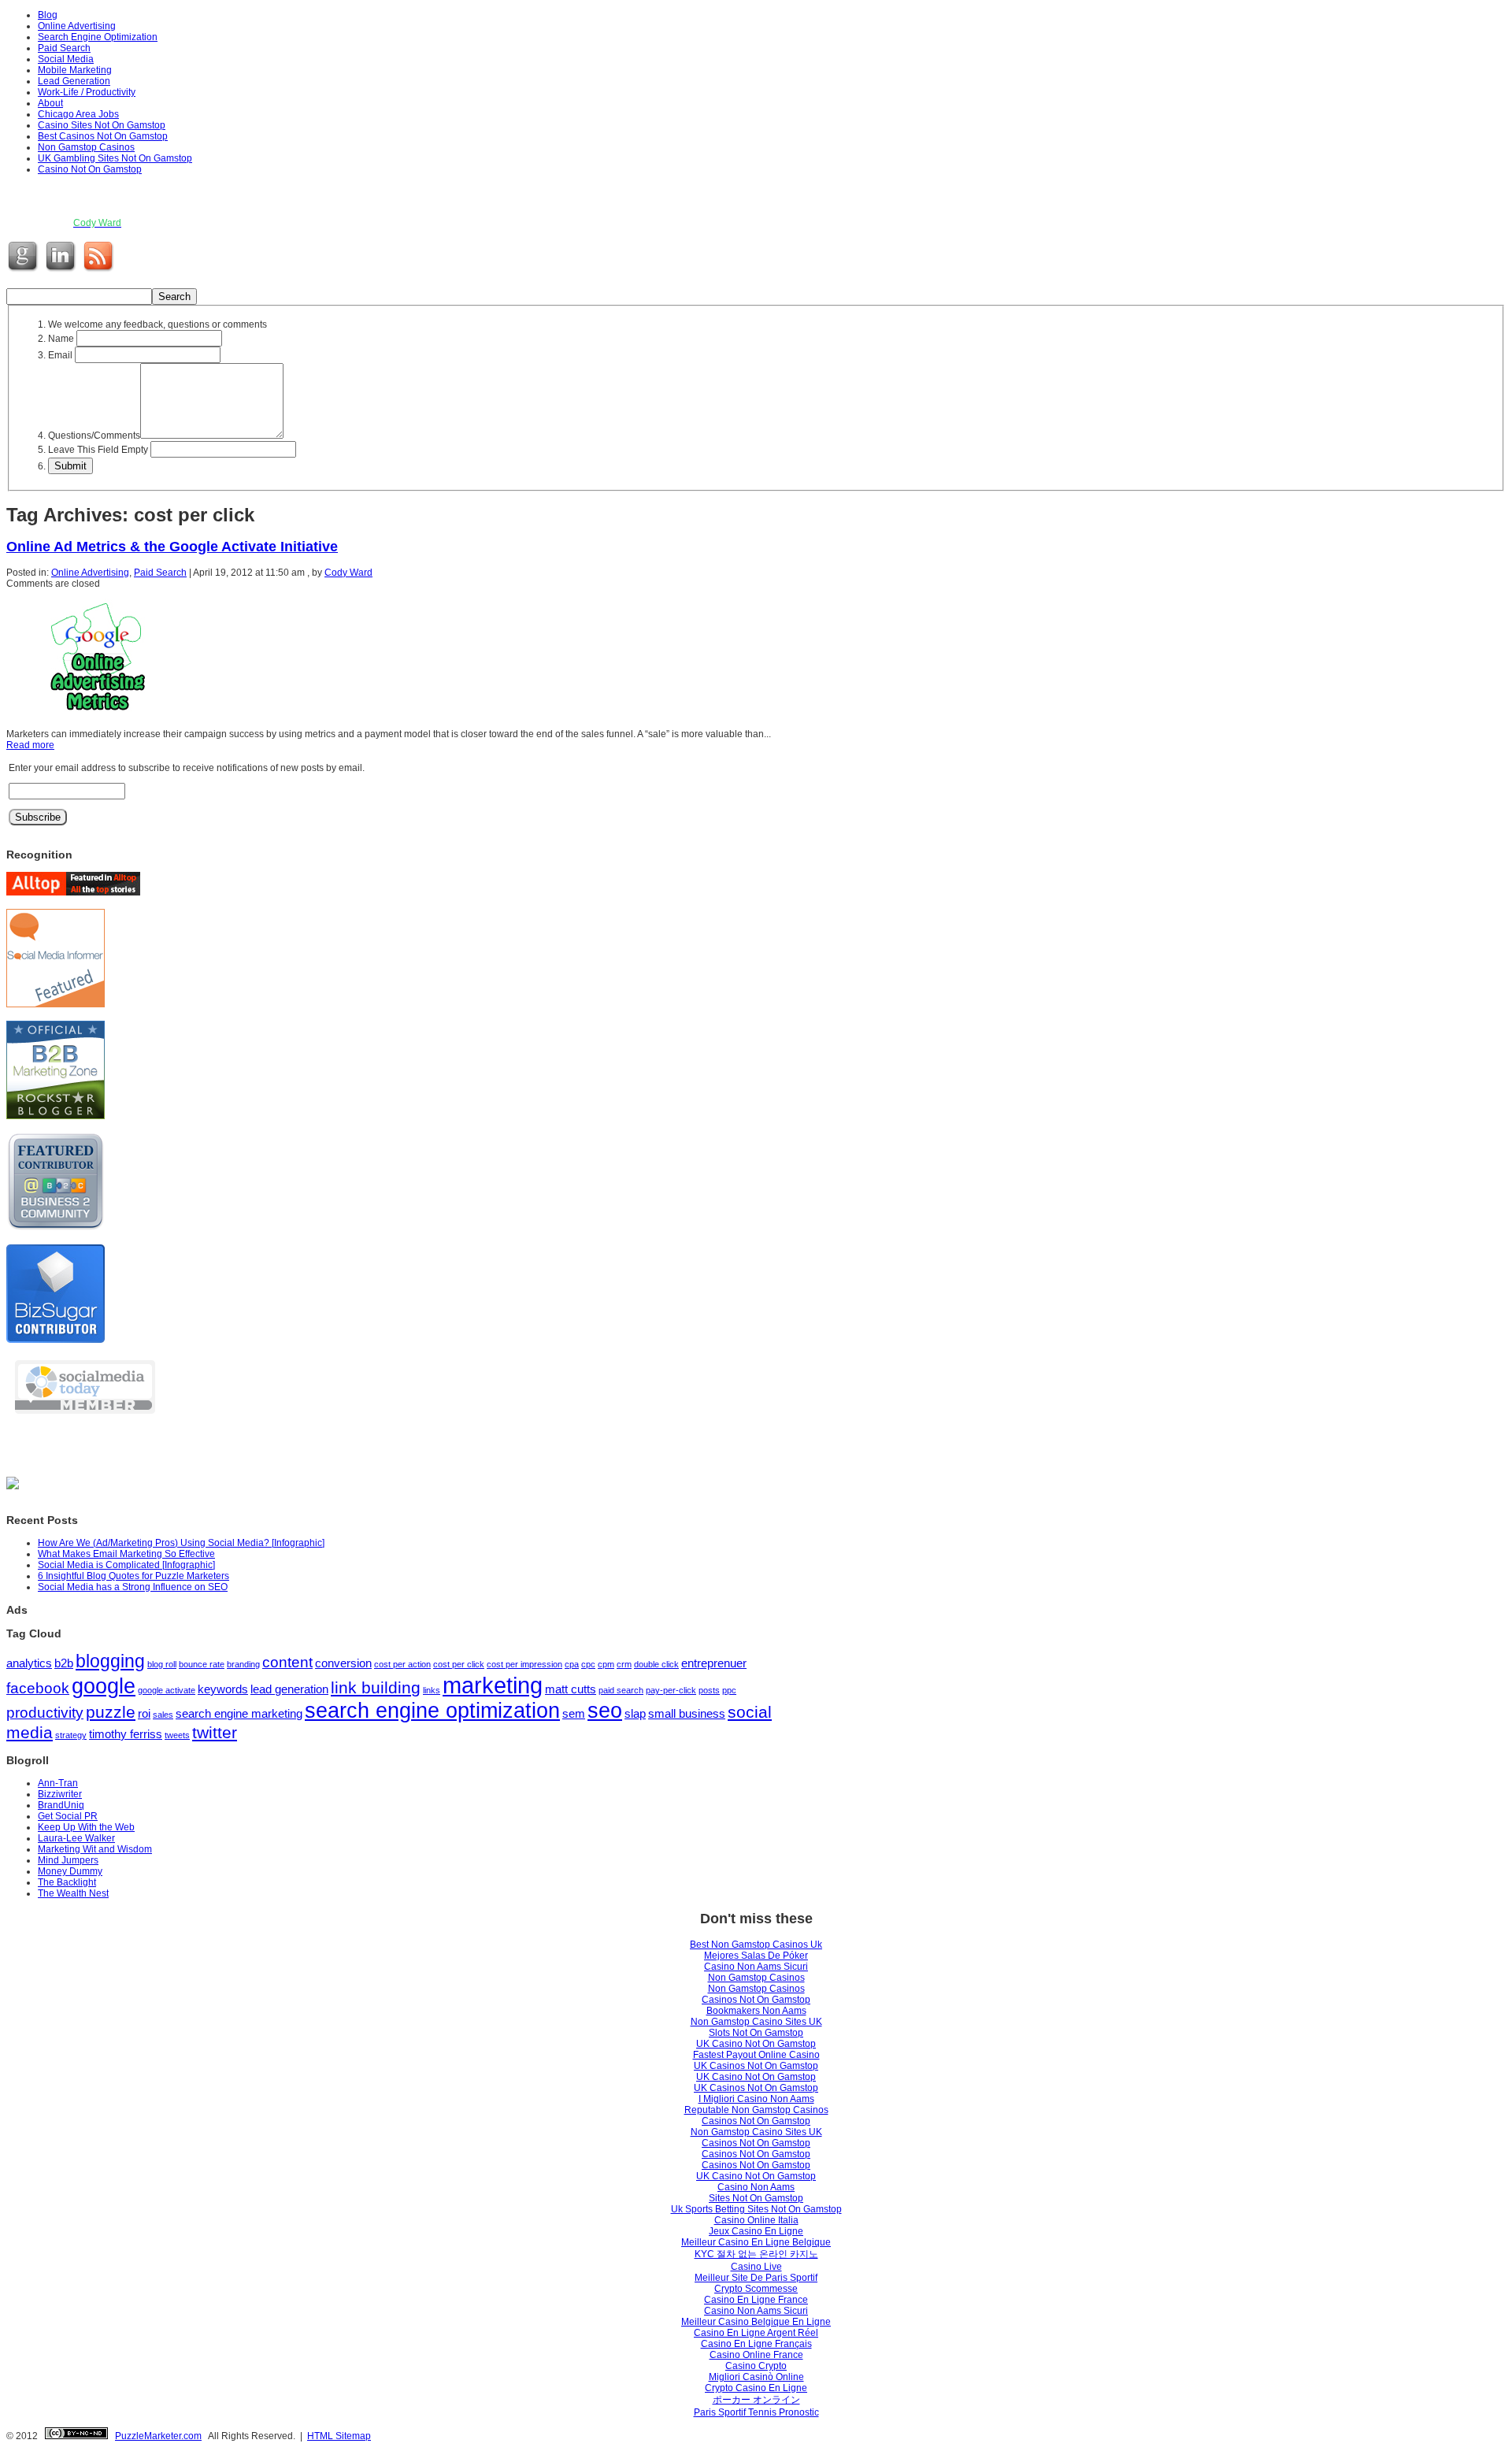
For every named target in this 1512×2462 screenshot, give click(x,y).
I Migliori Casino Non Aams (756, 2099)
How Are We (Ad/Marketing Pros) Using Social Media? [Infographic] (181, 1543)
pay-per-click (671, 1690)
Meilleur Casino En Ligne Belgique (756, 2242)
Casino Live (756, 2267)
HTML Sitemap (339, 2436)
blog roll (162, 1664)
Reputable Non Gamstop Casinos (756, 2110)
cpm (606, 1664)
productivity (45, 1713)
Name (61, 339)
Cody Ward (348, 573)
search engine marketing (239, 1713)
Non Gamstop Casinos (86, 147)
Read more (30, 745)
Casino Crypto (756, 2366)
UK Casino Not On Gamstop (756, 2044)
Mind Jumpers (68, 1860)
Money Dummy (70, 1871)
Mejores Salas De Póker (756, 1956)
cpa (572, 1664)
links (432, 1690)
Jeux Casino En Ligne (756, 2231)
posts (709, 1690)
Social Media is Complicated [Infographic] (126, 1565)
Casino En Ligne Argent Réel (756, 2333)
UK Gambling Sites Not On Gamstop (115, 158)
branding (243, 1664)
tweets (177, 1735)
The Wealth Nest (73, 1893)
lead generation (289, 1689)
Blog (48, 15)
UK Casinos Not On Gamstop (756, 2066)
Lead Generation (74, 81)
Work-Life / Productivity (87, 92)
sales (163, 1715)
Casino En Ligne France (756, 2300)
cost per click (459, 1664)
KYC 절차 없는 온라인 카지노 (756, 2254)
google (104, 1686)
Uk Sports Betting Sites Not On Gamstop (756, 2209)
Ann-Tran (58, 1783)
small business (687, 1713)
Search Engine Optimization (98, 37)
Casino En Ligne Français (756, 2344)
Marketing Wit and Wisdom (95, 1849)
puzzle (111, 1712)
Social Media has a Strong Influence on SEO (133, 1587)
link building (376, 1688)
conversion (343, 1663)
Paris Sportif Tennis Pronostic (756, 2412)
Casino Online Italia (756, 2220)
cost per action (402, 1664)
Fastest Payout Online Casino (756, 2055)
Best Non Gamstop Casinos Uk (756, 1945)
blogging (110, 1661)
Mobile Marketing (75, 70)
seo (605, 1711)
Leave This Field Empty (98, 450)
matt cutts (571, 1689)
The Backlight (67, 1882)
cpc (588, 1664)
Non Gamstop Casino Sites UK (756, 2022)
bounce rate (202, 1664)
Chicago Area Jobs (78, 114)
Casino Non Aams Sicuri (756, 1967)
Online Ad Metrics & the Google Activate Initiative (172, 547)
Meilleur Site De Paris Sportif (756, 2278)
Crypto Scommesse (756, 2289)
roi (144, 1713)
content (287, 1662)
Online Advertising (77, 26)
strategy (71, 1735)
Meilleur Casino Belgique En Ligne (756, 2322)
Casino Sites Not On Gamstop (102, 125)
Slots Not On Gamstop (756, 2033)
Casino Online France (756, 2355)
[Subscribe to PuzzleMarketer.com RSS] (100, 272)
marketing (493, 1685)
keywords (223, 1689)
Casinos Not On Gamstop (756, 2000)
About (50, 103)
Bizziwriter (60, 1794)
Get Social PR (68, 1816)
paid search (621, 1690)
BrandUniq (61, 1805)
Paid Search (64, 48)
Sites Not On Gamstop (756, 2198)
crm (624, 1664)
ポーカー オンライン (756, 2400)
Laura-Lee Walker (76, 1838)
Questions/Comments (94, 436)
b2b (64, 1663)
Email (60, 355)
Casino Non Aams (756, 2187)
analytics (29, 1663)
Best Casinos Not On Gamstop (103, 136)
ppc (729, 1690)
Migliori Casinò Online (756, 2377)
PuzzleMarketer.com (158, 2436)
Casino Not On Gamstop (90, 169)
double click (656, 1664)
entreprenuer (714, 1663)
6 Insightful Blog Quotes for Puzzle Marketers (133, 1576)
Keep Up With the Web (86, 1827)
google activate (167, 1690)
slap (635, 1713)
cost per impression (524, 1664)
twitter (215, 1733)
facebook (38, 1688)
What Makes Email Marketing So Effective (126, 1554)
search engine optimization (432, 1711)
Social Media (66, 59)
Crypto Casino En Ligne (756, 2388)
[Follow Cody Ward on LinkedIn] (62, 272)
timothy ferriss (126, 1734)
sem (574, 1713)
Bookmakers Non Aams (756, 2011)
